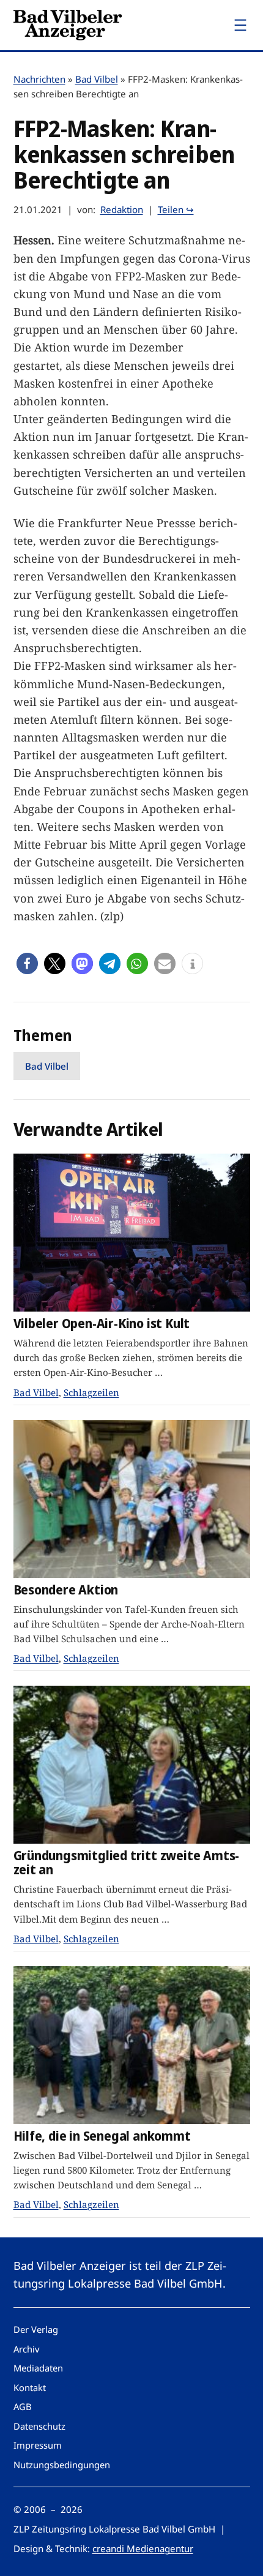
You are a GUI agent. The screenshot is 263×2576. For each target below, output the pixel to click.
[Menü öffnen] (240, 25)
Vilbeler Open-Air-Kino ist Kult (102, 1324)
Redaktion (122, 209)
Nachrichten (39, 79)
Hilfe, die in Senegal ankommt (102, 2136)
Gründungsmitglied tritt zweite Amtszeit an (127, 1863)
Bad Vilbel (97, 79)
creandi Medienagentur (143, 2548)
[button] (27, 963)
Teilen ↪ (176, 209)
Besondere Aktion (66, 1590)
